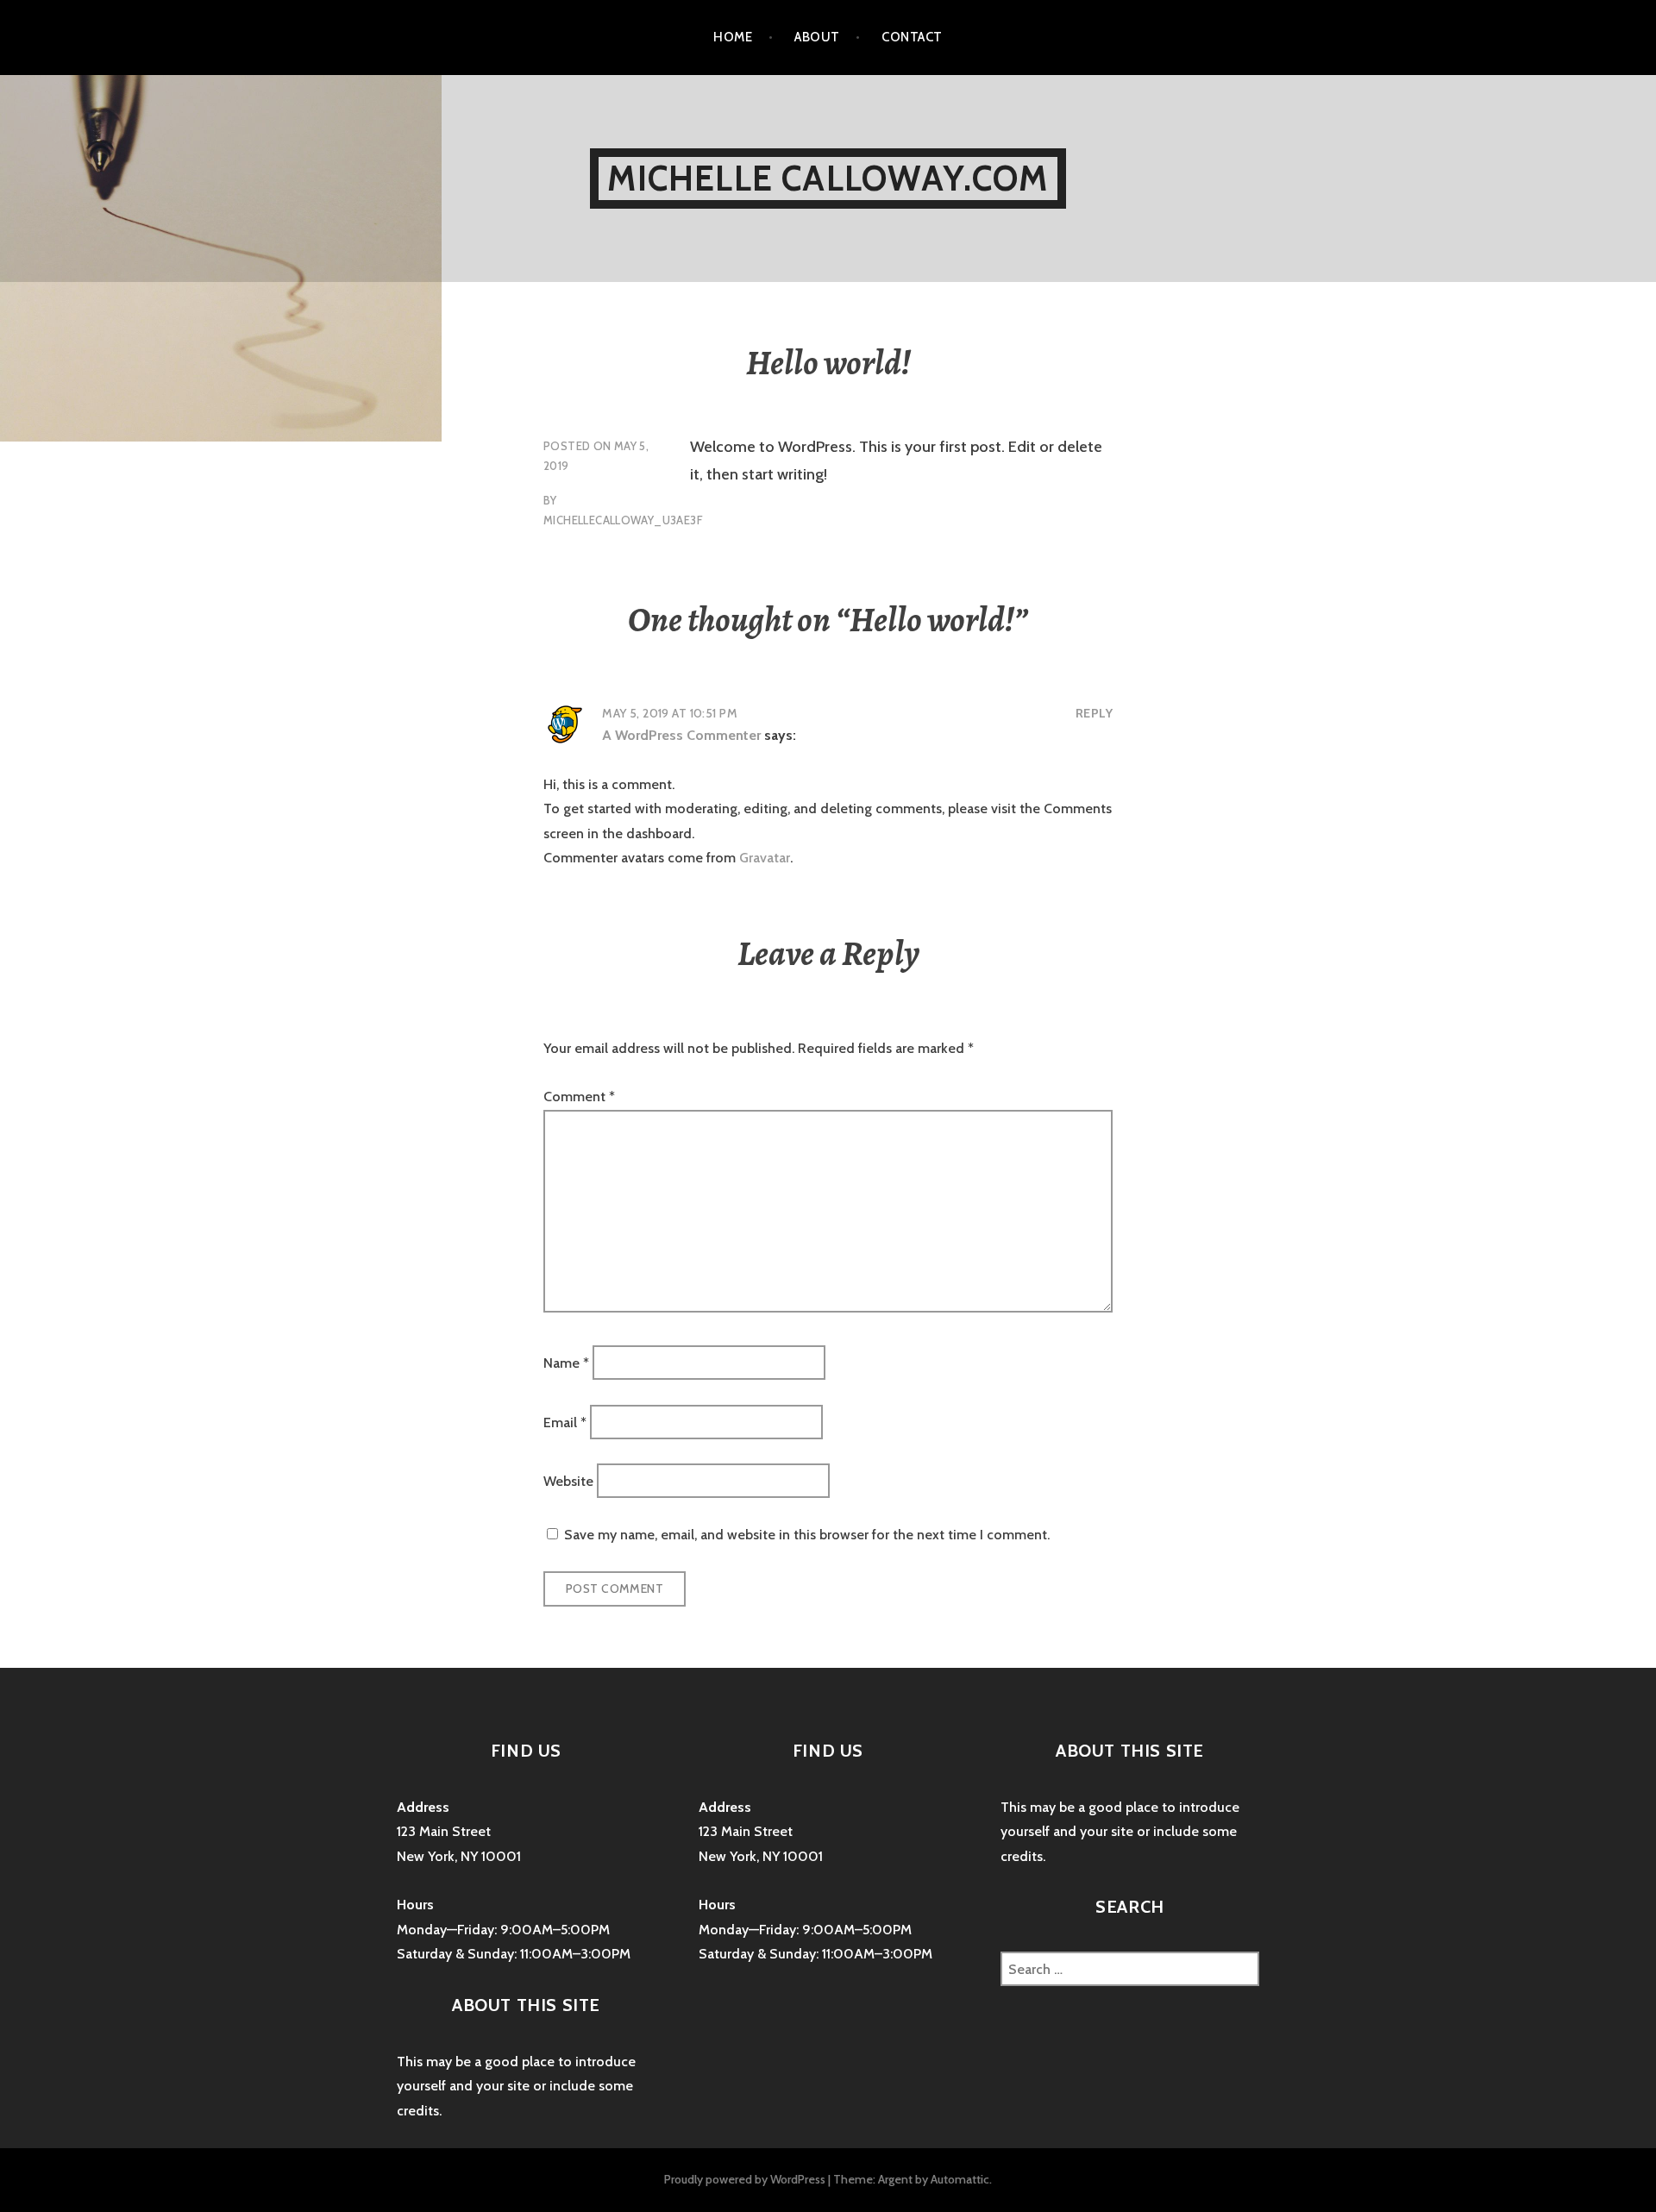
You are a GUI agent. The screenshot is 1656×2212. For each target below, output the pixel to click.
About (817, 37)
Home (733, 37)
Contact (912, 37)
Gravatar (765, 858)
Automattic (960, 2179)
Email (565, 1422)
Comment (579, 1097)
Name (566, 1363)
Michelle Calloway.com (828, 178)
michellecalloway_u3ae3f (623, 520)
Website (568, 1481)
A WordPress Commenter (681, 735)
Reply (1094, 713)
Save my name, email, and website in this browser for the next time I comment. (807, 1535)
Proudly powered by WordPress (745, 2179)
